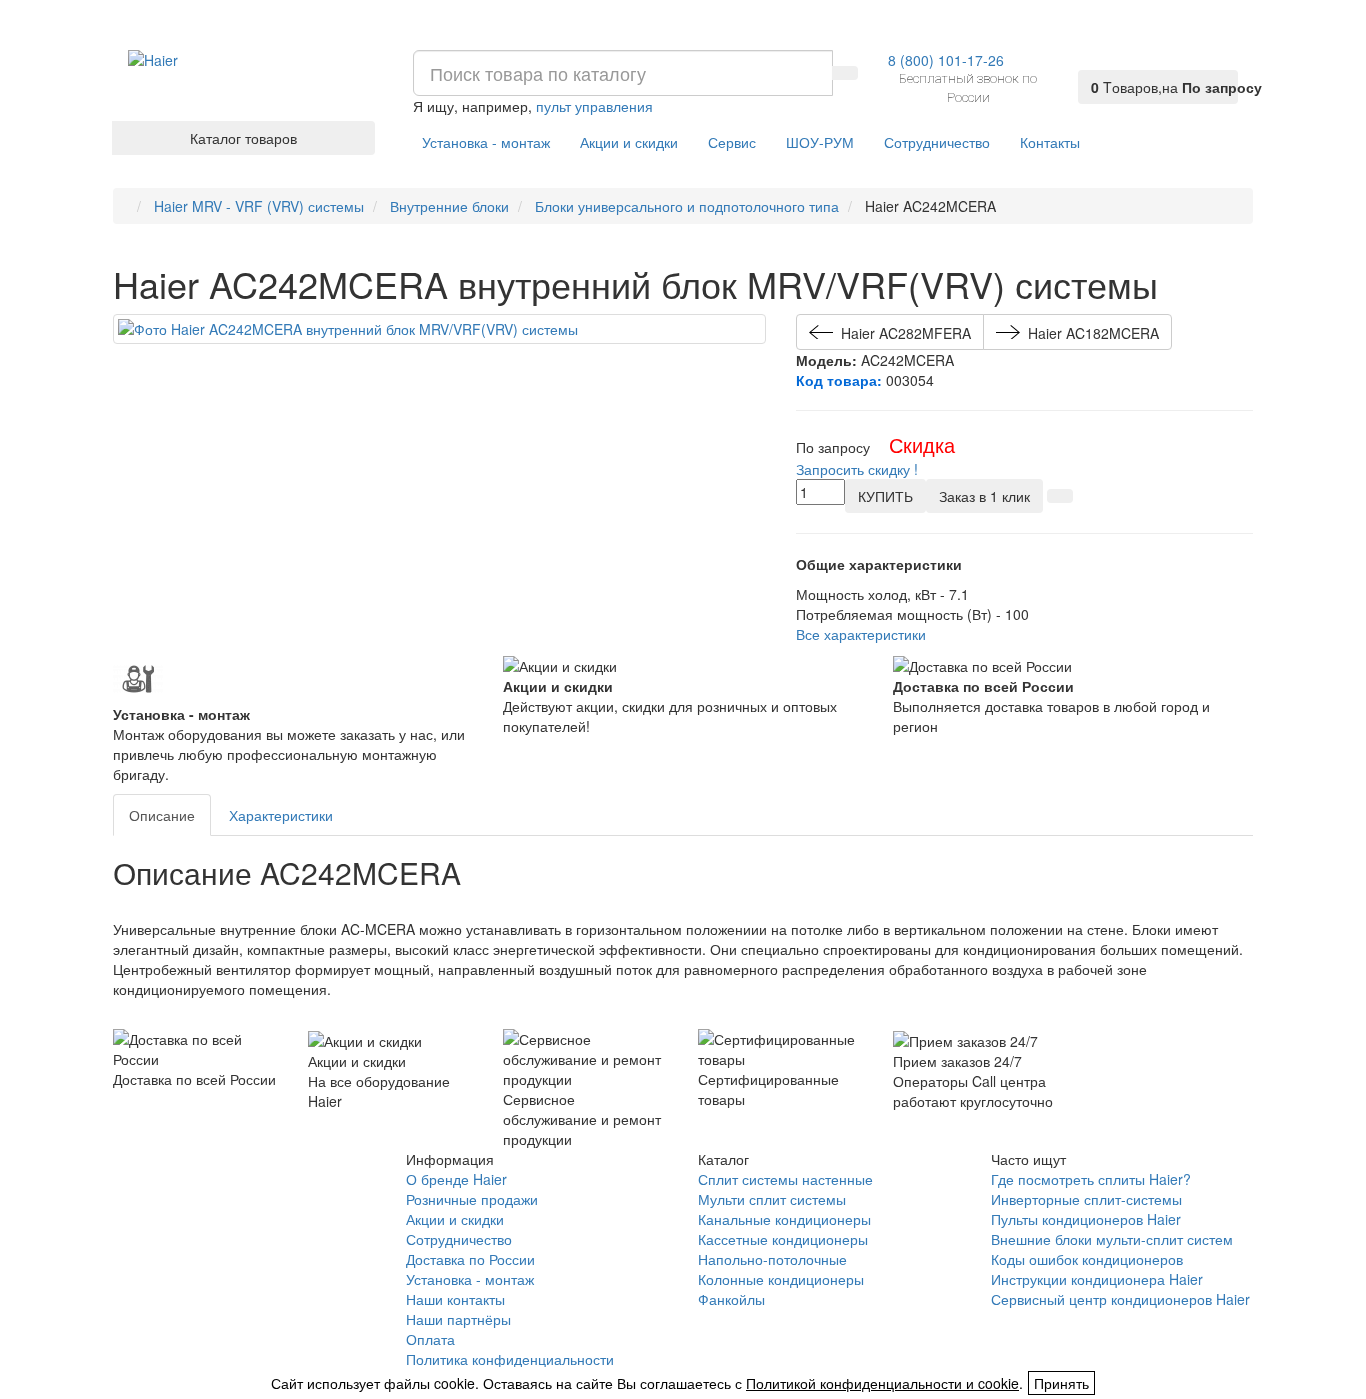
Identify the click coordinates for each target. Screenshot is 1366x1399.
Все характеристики (861, 634)
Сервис (732, 142)
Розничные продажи (472, 1199)
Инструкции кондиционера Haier (1097, 1279)
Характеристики (281, 815)
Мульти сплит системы (772, 1199)
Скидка (922, 444)
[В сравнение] (1060, 496)
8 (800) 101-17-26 (946, 60)
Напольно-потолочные (772, 1259)
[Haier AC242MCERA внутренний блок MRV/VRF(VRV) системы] (439, 329)
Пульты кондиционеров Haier (1086, 1219)
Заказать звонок (186, 1216)
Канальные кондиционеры (784, 1219)
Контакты (1050, 142)
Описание (162, 815)
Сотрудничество (937, 142)
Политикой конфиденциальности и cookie (882, 1383)
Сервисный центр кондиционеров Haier (1120, 1299)
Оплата (430, 1339)
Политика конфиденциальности (510, 1359)
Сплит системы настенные (785, 1179)
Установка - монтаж (486, 142)
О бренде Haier (456, 1179)
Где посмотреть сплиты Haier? (1091, 1179)
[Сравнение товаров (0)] (1091, 62)
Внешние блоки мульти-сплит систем (1112, 1239)
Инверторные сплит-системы (1086, 1199)
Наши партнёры (458, 1319)
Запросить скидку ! (857, 469)
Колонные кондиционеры (781, 1279)
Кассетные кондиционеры (783, 1239)
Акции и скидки (629, 142)
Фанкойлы (731, 1299)
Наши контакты (455, 1299)
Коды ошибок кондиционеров (1087, 1259)
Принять (1061, 1383)
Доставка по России (470, 1259)
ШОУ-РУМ (820, 142)
